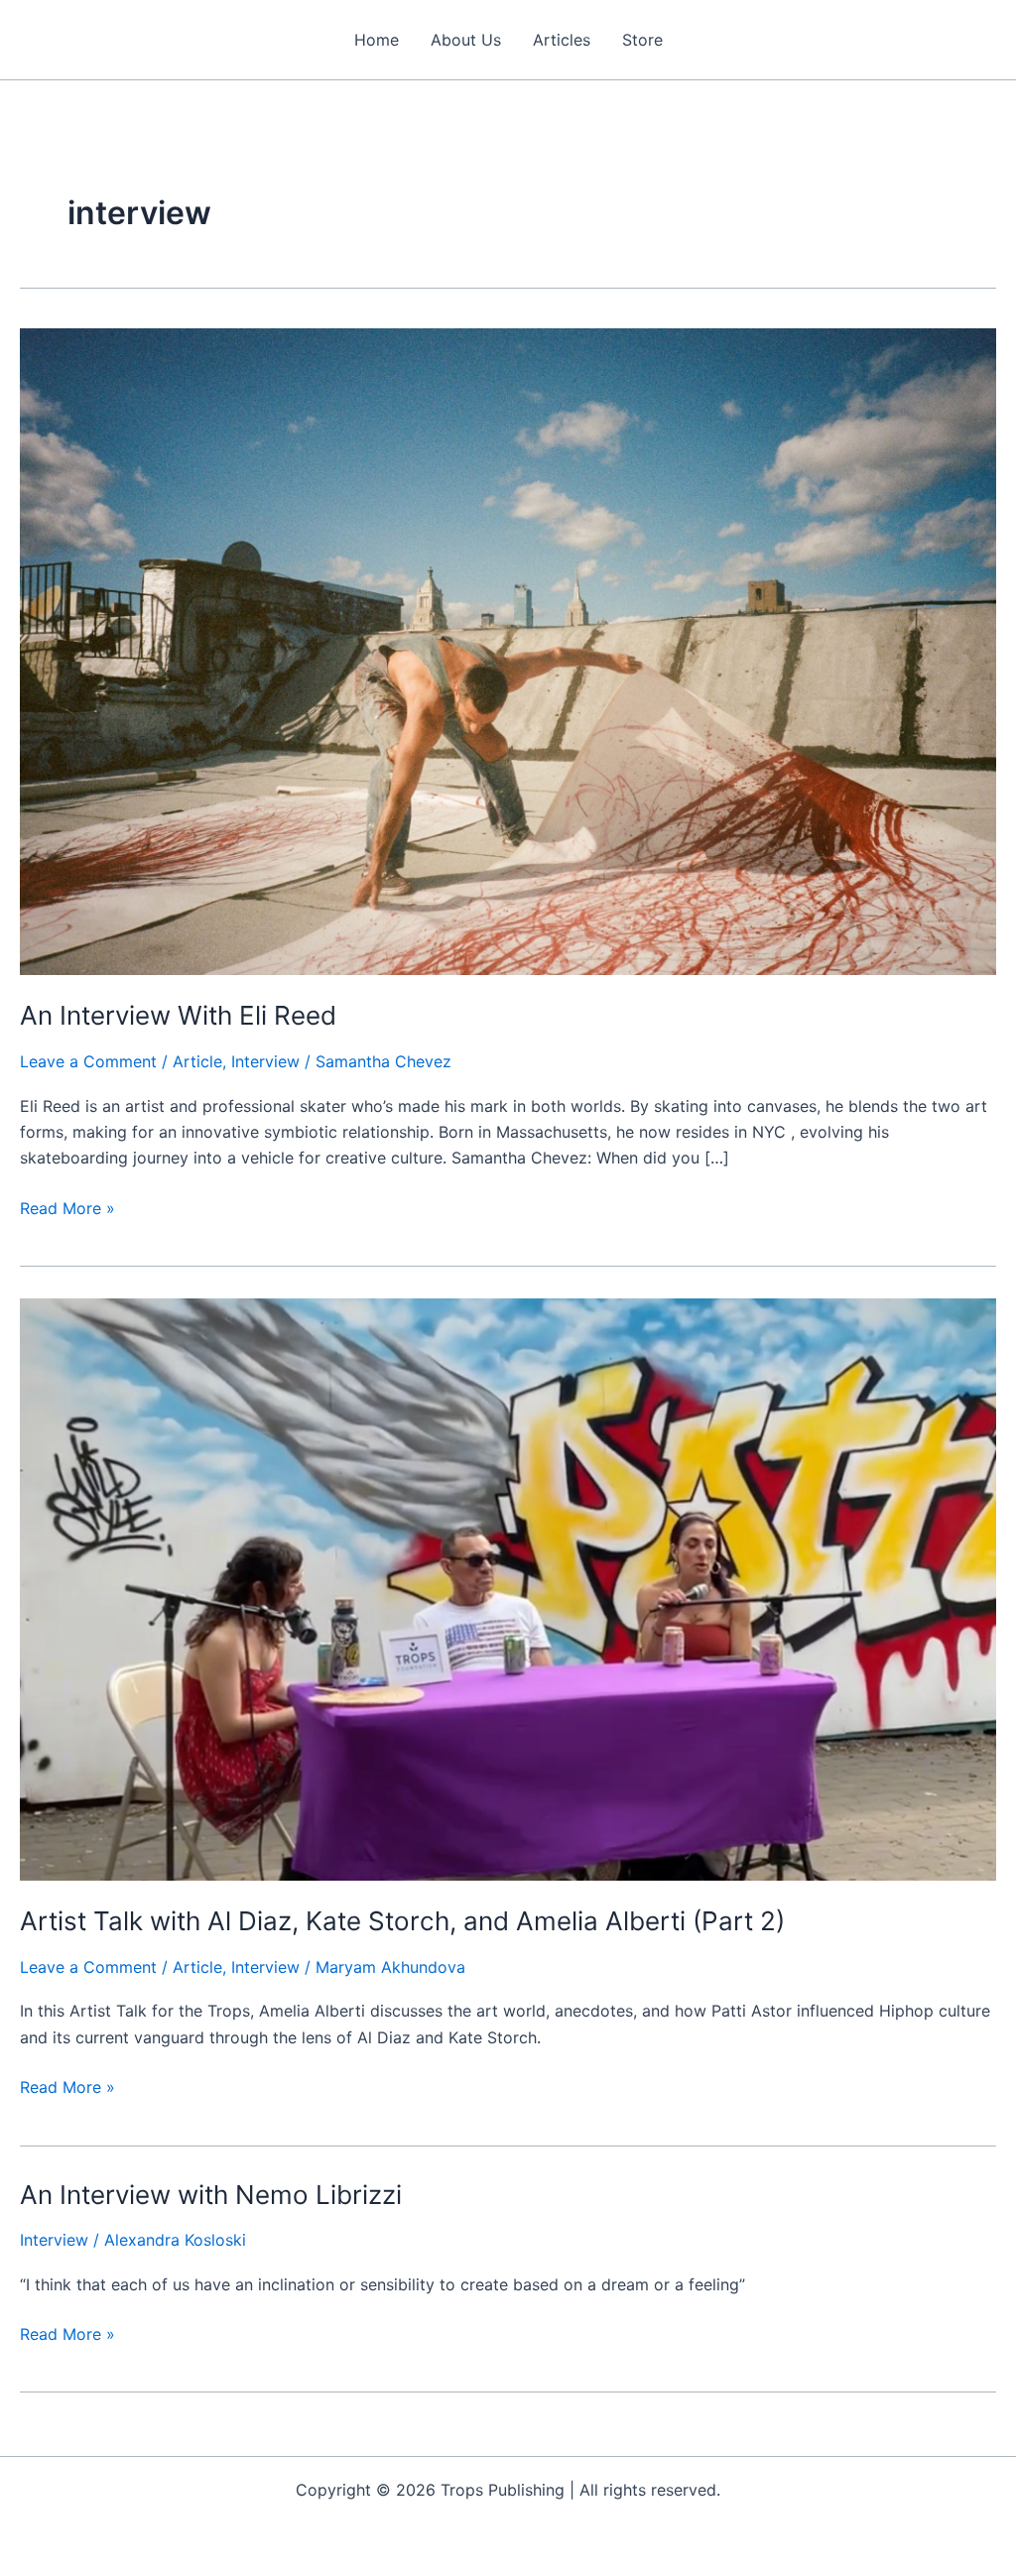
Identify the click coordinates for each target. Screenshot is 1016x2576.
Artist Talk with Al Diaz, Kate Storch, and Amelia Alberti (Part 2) (402, 1921)
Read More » (67, 1209)
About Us (466, 40)
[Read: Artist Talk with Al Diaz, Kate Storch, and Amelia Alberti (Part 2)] (508, 1588)
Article (197, 1061)
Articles (562, 40)
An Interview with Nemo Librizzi (211, 2195)
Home (377, 40)
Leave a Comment (88, 1061)
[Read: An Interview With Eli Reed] (508, 650)
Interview (265, 1061)
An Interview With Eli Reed (178, 1015)
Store (642, 40)
